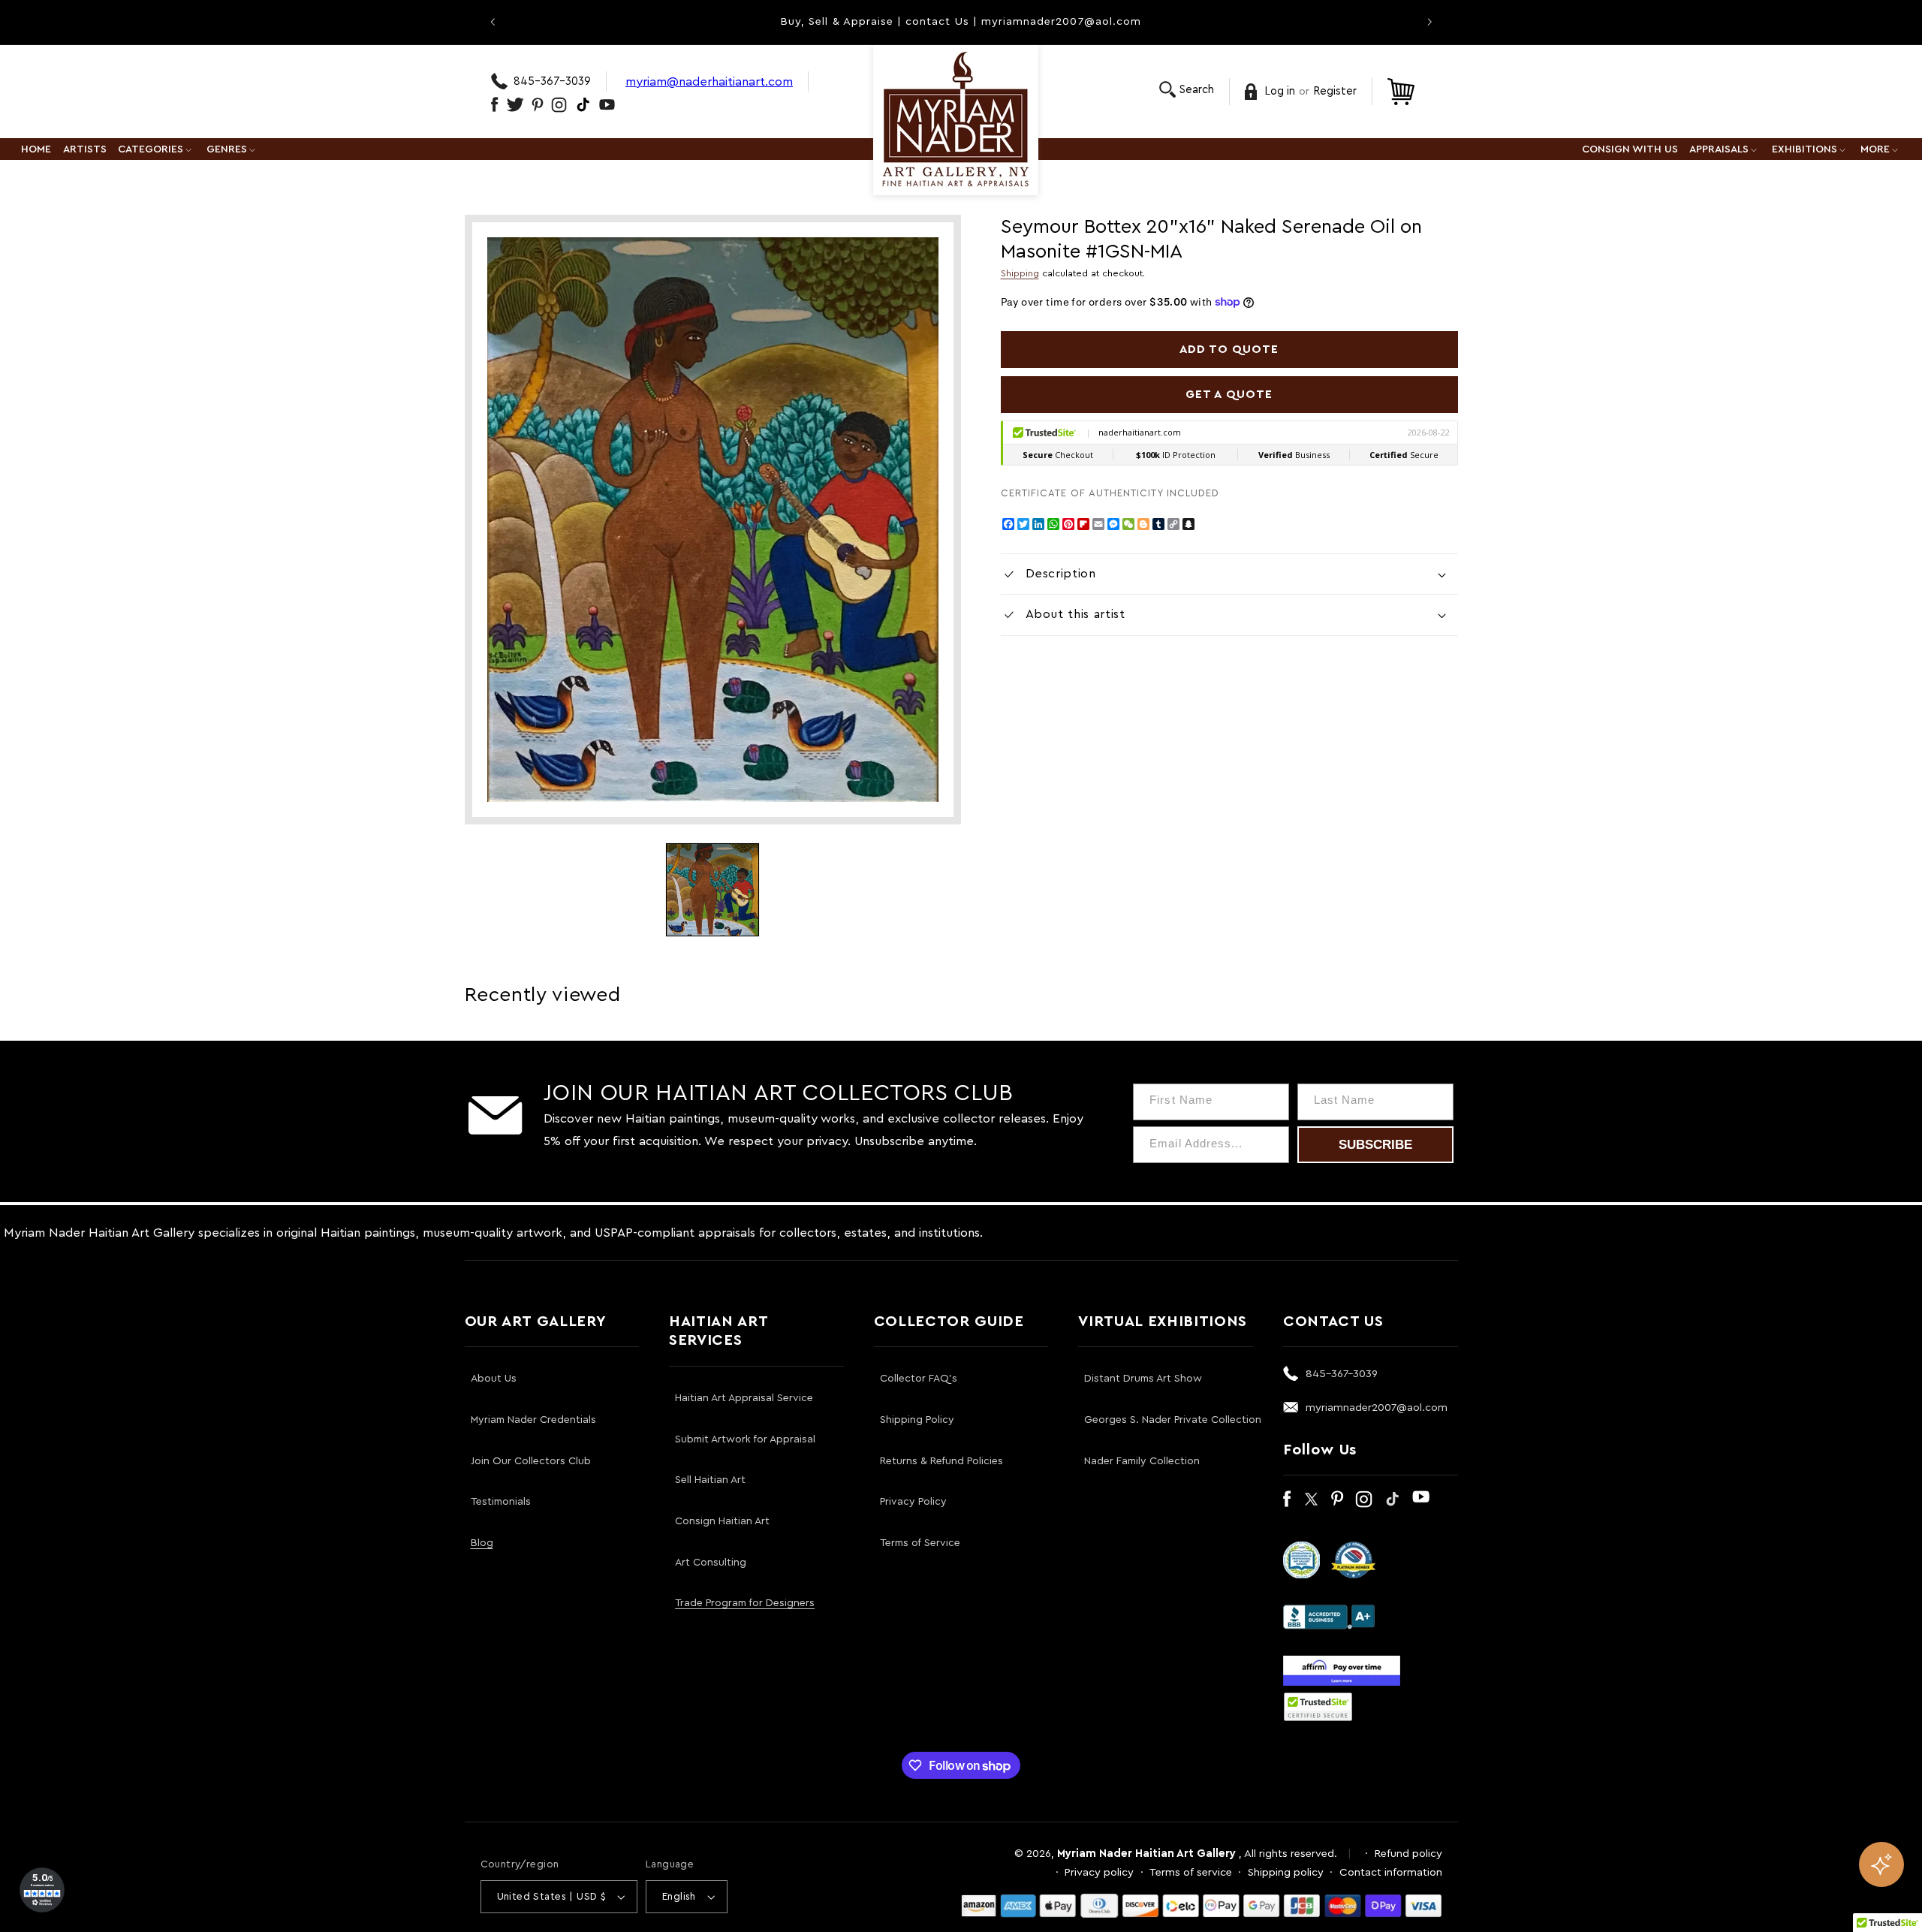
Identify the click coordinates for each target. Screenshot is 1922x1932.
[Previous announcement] (493, 22)
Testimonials (501, 1502)
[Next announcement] (1429, 22)
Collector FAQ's (919, 1379)
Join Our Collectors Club (531, 1461)
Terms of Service (920, 1543)
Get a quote (1229, 394)
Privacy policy (1099, 1872)
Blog (482, 1543)
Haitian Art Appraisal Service (744, 1398)
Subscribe (1375, 1145)
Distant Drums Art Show (1143, 1379)
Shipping (1020, 273)
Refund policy (1408, 1854)
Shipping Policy (917, 1420)
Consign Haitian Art (722, 1521)
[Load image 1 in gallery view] (712, 890)
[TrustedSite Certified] (1318, 1707)
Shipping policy (1286, 1872)
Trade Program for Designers (745, 1603)
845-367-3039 (552, 81)
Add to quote (1229, 349)
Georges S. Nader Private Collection (1173, 1420)
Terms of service (1191, 1872)
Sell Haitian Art (710, 1480)
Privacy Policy (913, 1502)
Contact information (1391, 1872)
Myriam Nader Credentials (533, 1420)
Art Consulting (711, 1563)
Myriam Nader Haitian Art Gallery (1146, 1854)
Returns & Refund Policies (941, 1461)
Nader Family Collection (1142, 1461)
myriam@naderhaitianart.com (709, 81)
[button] (1187, 90)
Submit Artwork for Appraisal (745, 1439)
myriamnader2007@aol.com (1377, 1408)
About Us (494, 1379)
